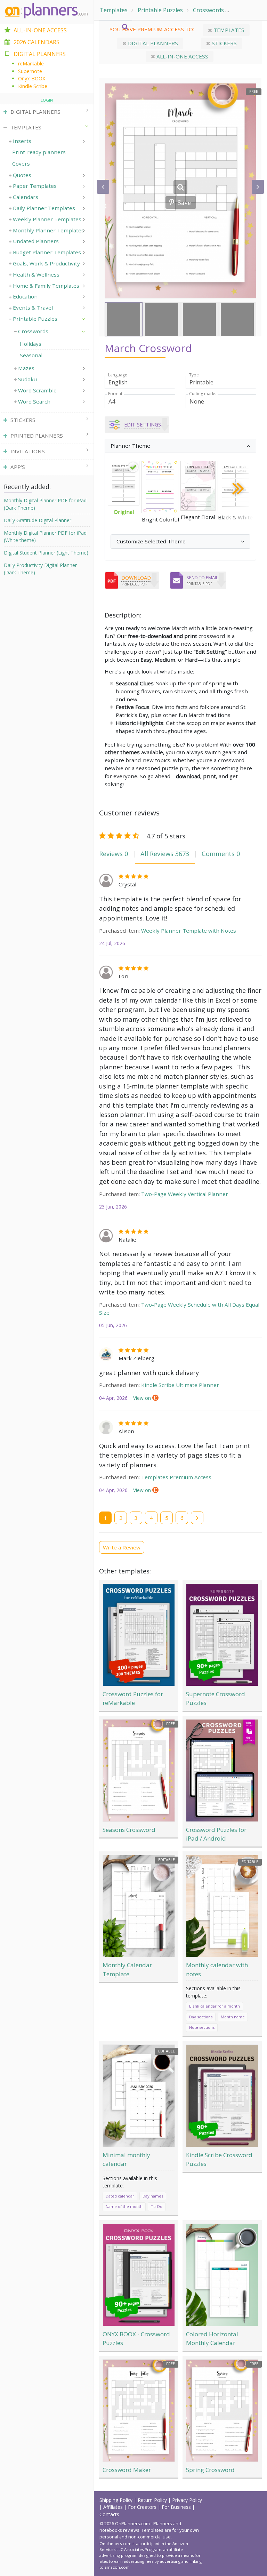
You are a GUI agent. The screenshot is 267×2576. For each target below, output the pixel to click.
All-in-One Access (40, 30)
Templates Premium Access (176, 1477)
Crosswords (208, 10)
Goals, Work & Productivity (46, 263)
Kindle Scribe (33, 86)
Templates (114, 10)
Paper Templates (35, 186)
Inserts (22, 141)
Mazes (26, 368)
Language (118, 375)
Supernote (30, 71)
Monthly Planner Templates (48, 230)
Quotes (22, 175)
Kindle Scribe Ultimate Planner (180, 1385)
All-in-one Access (182, 56)
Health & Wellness (36, 274)
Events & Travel (33, 308)
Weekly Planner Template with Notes (189, 931)
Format (115, 394)
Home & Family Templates (46, 286)
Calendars (26, 197)
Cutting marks (203, 394)
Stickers (224, 43)
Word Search (34, 401)
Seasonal (246, 10)
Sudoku (27, 379)
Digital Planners (152, 43)
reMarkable (31, 63)
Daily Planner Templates (44, 208)
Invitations (28, 451)
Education (25, 296)
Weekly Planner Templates (47, 219)
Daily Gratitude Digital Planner (38, 520)
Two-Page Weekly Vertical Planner (185, 1194)
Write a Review (122, 1547)
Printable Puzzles (160, 10)
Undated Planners (36, 241)
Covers (21, 164)
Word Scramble (37, 390)
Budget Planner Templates (47, 252)
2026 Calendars (37, 42)
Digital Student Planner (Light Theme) (46, 553)
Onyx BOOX (32, 78)
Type (194, 375)
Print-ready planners (39, 152)
